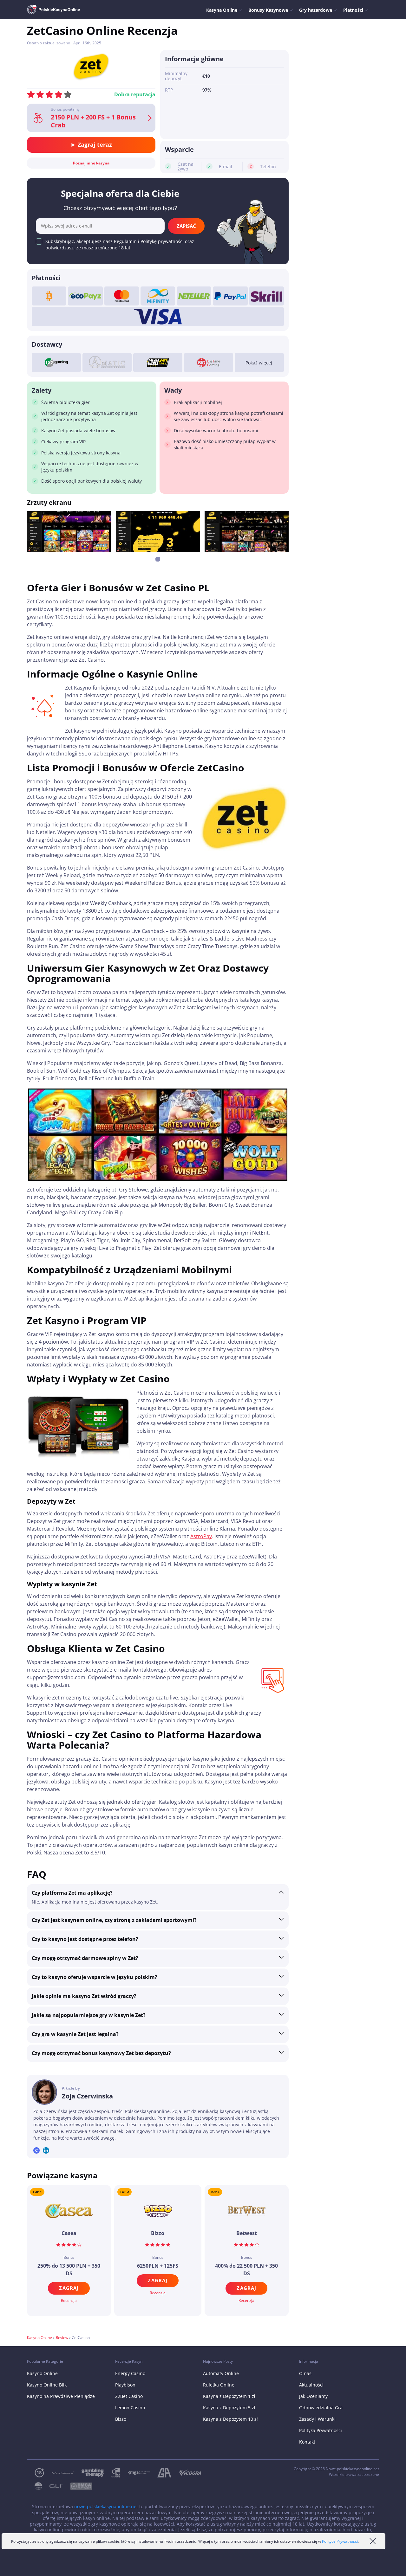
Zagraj (69, 2288)
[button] (158, 559)
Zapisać (186, 226)
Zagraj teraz (94, 145)
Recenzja (69, 2300)
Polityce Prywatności (340, 2541)
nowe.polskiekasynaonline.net (106, 2506)
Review (62, 2338)
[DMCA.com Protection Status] (77, 2486)
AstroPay (201, 1536)
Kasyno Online (39, 2338)
